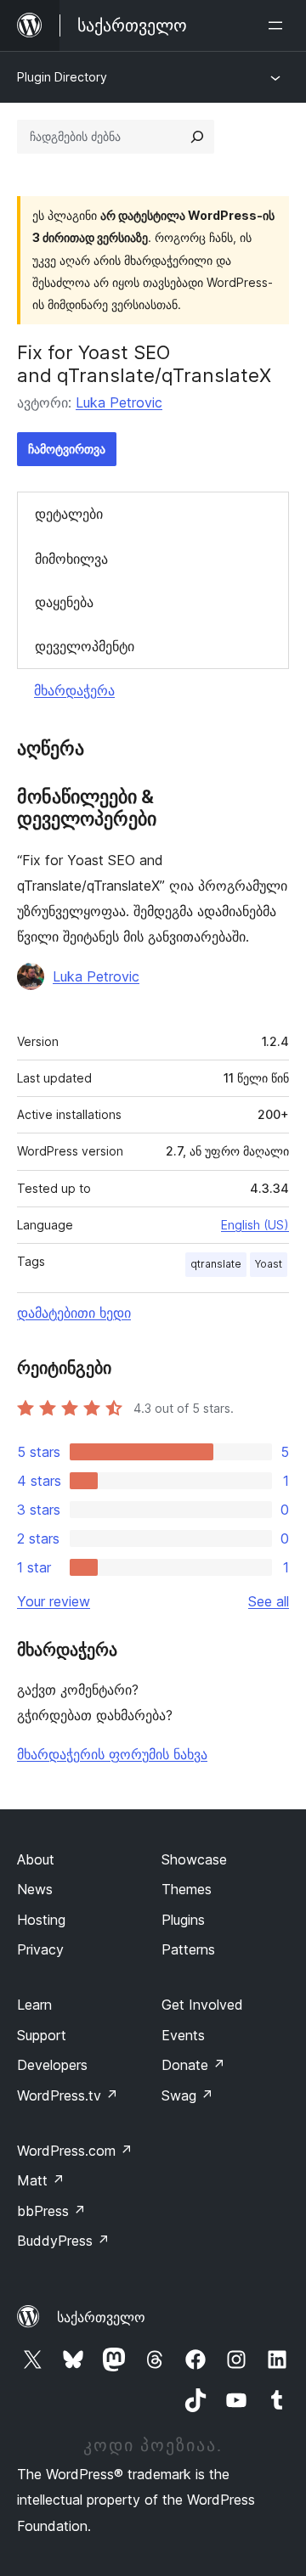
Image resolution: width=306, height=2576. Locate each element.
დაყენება (64, 602)
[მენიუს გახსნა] (279, 25)
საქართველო (101, 2317)
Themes (187, 1889)
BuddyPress (63, 2241)
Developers (52, 2065)
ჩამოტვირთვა (67, 449)
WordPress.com (75, 2151)
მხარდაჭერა (74, 690)
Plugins (183, 1920)
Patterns (188, 1949)
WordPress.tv (68, 2095)
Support (42, 2035)
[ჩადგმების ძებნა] (197, 137)
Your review (54, 1601)
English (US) (255, 1225)
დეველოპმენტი (85, 646)
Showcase (194, 1859)
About (36, 1859)
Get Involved (202, 2005)
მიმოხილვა (71, 559)
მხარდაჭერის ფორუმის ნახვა (112, 1754)
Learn (34, 2005)
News (35, 1889)
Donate (193, 2065)
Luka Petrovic (119, 402)
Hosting (41, 1920)
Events (183, 2035)
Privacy (40, 1949)
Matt (41, 2180)
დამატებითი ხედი (74, 1313)
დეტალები (69, 514)
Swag (187, 2095)
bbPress (51, 2211)
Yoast (269, 1264)
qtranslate (216, 1264)
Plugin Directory (62, 77)
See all (269, 1601)
